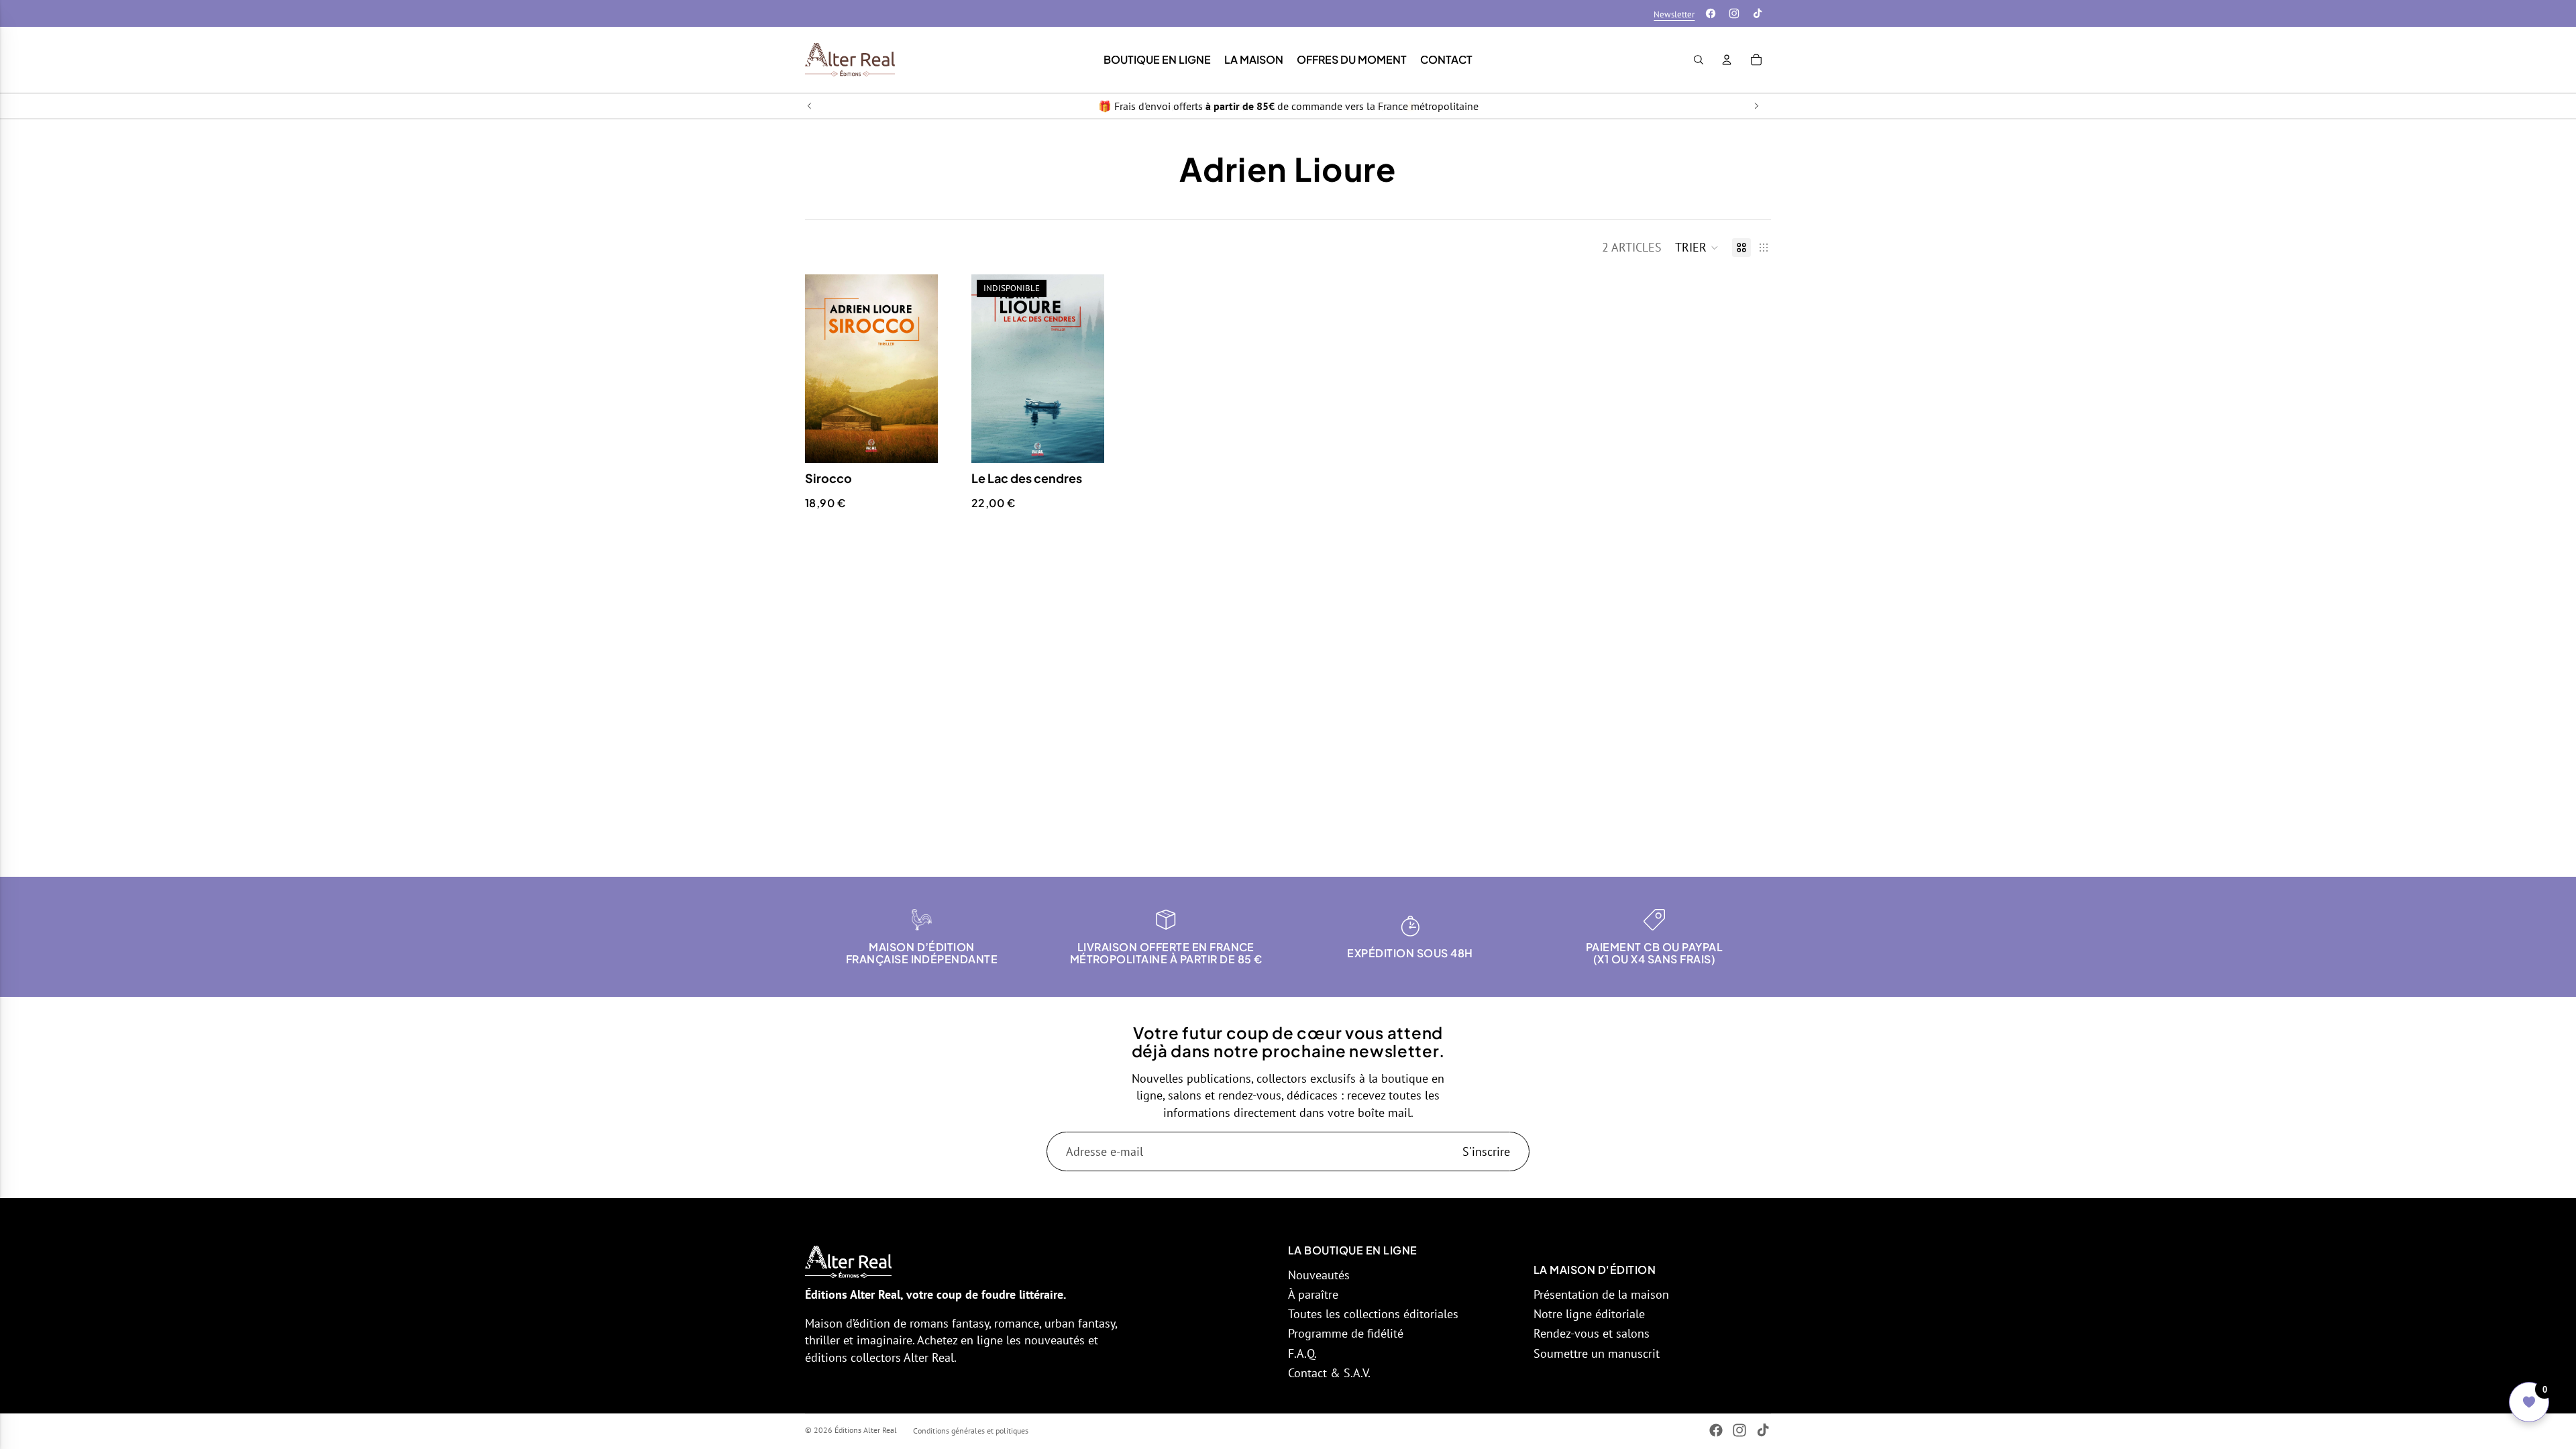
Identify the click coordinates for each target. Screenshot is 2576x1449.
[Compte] (1727, 60)
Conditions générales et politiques (971, 1431)
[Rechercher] (1699, 60)
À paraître (1313, 1294)
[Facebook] (1711, 13)
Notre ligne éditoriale (1589, 1314)
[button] (1697, 248)
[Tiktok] (1758, 13)
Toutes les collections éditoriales (1373, 1314)
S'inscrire (1486, 1151)
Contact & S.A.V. (1329, 1373)
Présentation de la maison (1601, 1294)
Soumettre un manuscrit (1597, 1353)
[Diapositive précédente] (810, 106)
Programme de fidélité (1346, 1333)
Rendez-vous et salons (1592, 1333)
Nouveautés (1319, 1275)
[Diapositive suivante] (1756, 106)
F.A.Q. (1302, 1353)
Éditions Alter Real (866, 1430)
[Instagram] (1734, 13)
